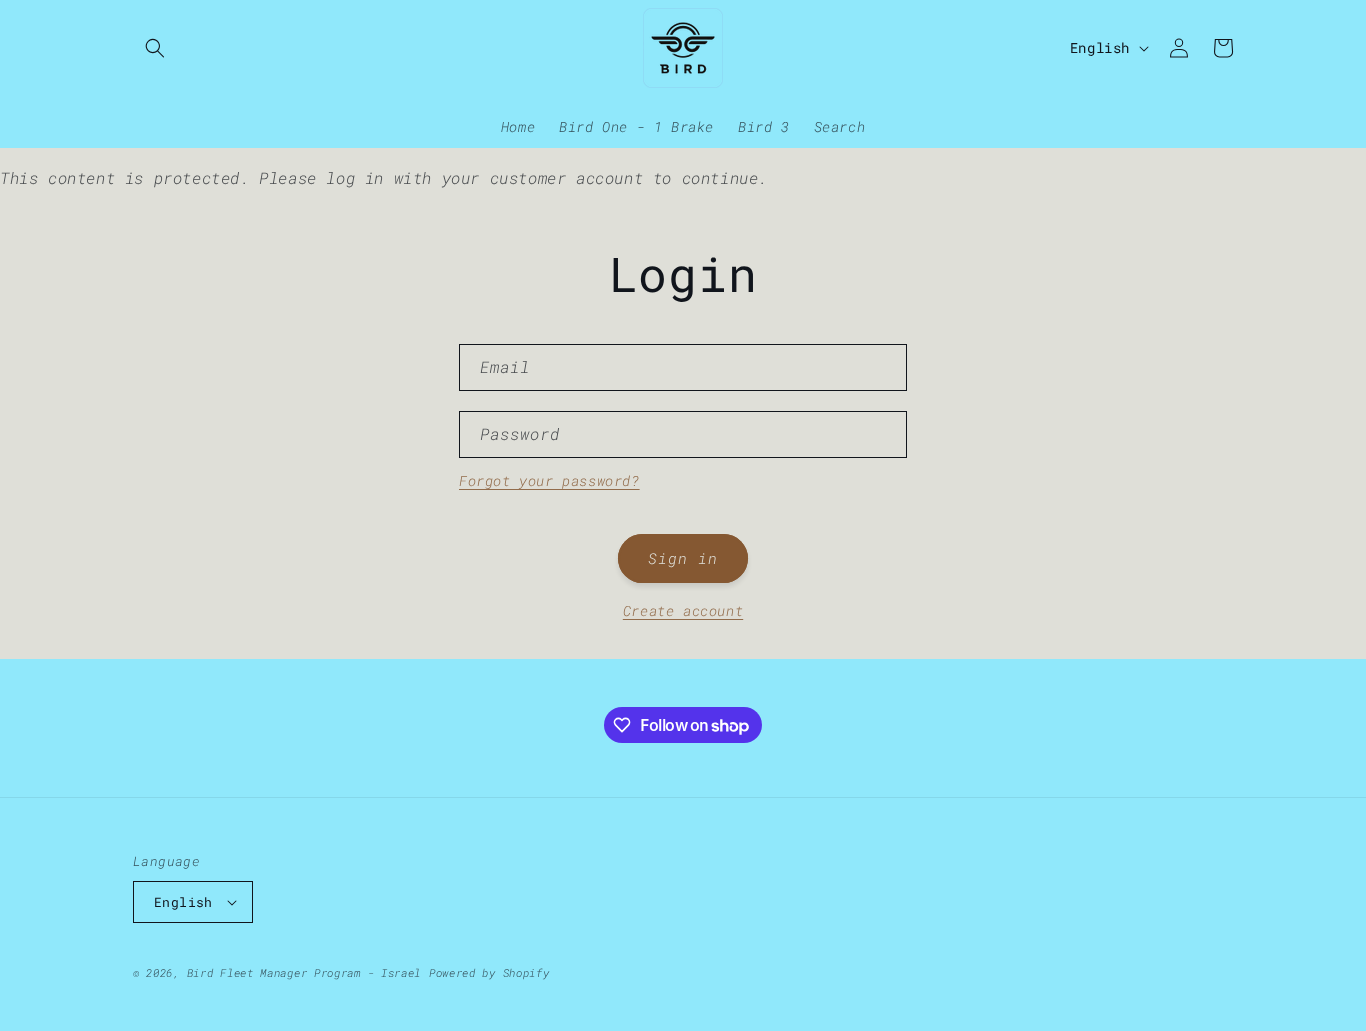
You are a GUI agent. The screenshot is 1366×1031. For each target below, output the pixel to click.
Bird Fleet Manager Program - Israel (304, 972)
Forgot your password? (549, 480)
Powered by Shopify (489, 972)
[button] (155, 48)
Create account (683, 610)
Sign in (683, 558)
